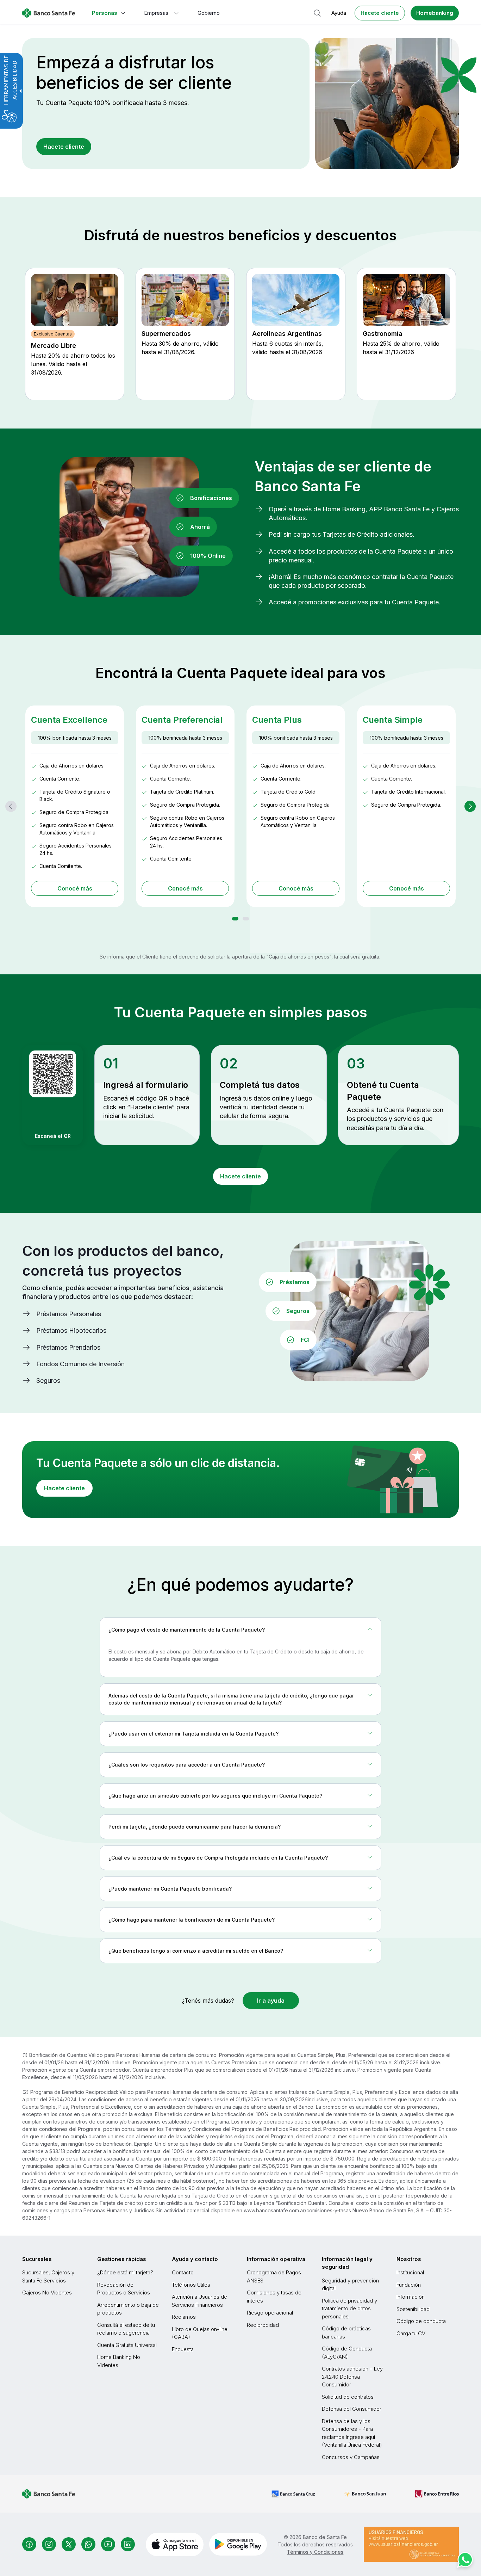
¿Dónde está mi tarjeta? (125, 2272)
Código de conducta (421, 2321)
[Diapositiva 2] (246, 919)
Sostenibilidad (413, 2309)
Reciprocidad (263, 2325)
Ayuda (339, 13)
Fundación (409, 2285)
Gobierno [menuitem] (209, 13)
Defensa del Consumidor (352, 2409)
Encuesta (183, 2349)
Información (411, 2297)
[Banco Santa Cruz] (293, 2494)
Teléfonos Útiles (191, 2285)
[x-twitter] (69, 2544)
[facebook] (29, 2544)
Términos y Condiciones (315, 2552)
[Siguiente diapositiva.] (470, 806)
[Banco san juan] (365, 2494)
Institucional (410, 2272)
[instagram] (49, 2544)
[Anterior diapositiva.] (11, 806)
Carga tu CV (411, 2333)
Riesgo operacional (270, 2313)
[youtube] (108, 2544)
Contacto (183, 2272)
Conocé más (75, 888)
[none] (241, 1630)
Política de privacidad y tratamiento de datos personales (349, 2309)
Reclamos (184, 2317)
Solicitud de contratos (348, 2397)
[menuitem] (109, 13)
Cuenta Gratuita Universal (127, 2345)
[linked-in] (128, 2544)
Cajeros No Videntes (47, 2292)
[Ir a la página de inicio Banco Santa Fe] (49, 13)
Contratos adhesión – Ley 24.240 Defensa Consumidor (352, 2377)
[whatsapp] (88, 2544)
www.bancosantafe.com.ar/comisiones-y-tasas (297, 2210)
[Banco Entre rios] (437, 2494)
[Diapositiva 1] (235, 919)
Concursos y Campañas (351, 2457)
